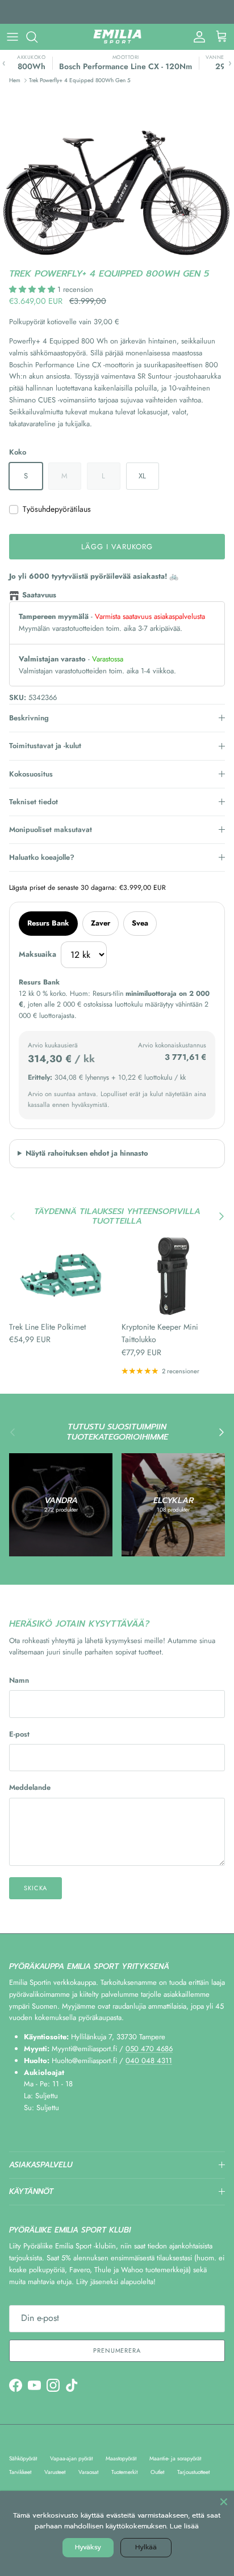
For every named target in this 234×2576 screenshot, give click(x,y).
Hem (15, 80)
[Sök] (37, 37)
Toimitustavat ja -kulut (45, 746)
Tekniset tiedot (34, 802)
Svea (140, 923)
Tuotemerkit (124, 2472)
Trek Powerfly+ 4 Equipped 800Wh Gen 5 (80, 80)
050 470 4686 (149, 2049)
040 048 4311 (149, 2061)
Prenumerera (117, 2350)
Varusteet (55, 2472)
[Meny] (12, 37)
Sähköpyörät (23, 2458)
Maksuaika (37, 954)
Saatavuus (39, 595)
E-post (19, 1734)
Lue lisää (184, 2526)
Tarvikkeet (20, 2472)
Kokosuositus (31, 774)
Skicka (35, 1888)
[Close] (224, 2501)
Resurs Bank (48, 923)
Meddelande (30, 1788)
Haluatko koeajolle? (42, 857)
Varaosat (88, 2472)
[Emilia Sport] (117, 37)
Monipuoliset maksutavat (51, 829)
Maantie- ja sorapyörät (175, 2458)
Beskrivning (29, 718)
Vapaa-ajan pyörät (71, 2458)
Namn (19, 1680)
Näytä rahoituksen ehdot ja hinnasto (87, 1153)
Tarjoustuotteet (193, 2472)
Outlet (157, 2472)
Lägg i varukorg (117, 547)
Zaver (101, 923)
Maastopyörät (121, 2458)
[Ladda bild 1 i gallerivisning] (117, 175)
